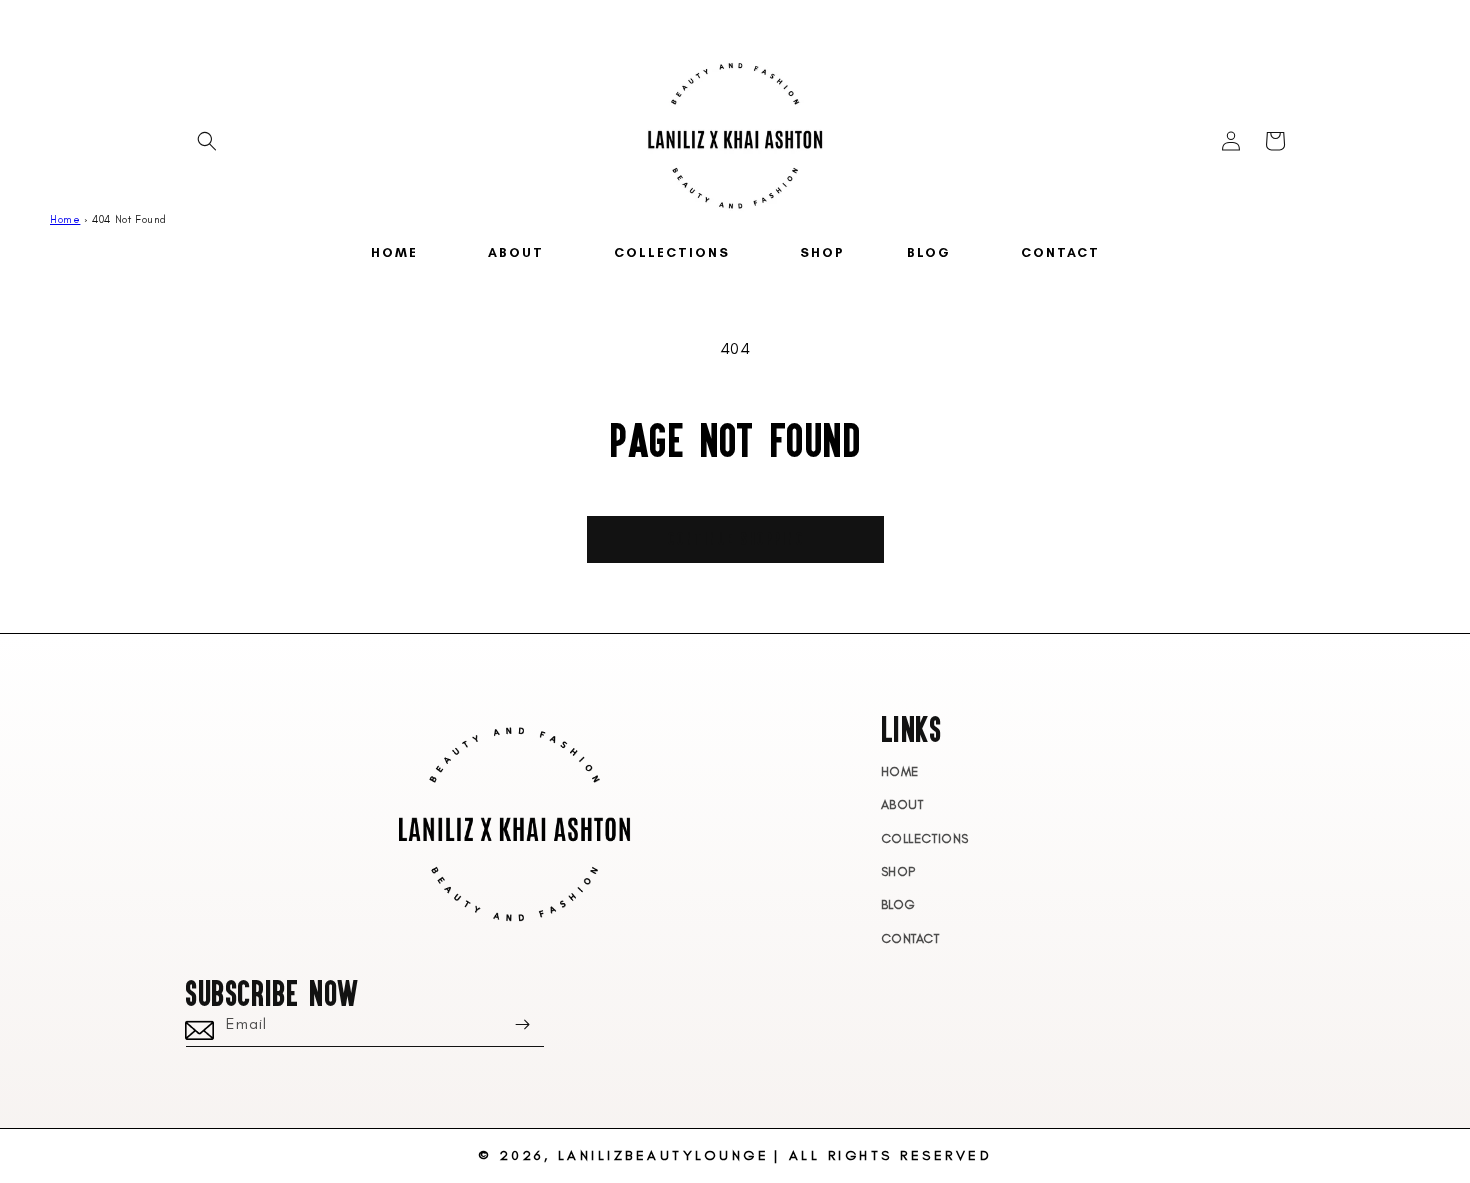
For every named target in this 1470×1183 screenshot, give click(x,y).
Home (65, 219)
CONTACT (910, 938)
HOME (900, 771)
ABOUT (902, 804)
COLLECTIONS (925, 838)
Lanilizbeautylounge (664, 1155)
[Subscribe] (522, 1024)
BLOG (898, 904)
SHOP (898, 871)
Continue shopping (735, 538)
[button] (207, 141)
